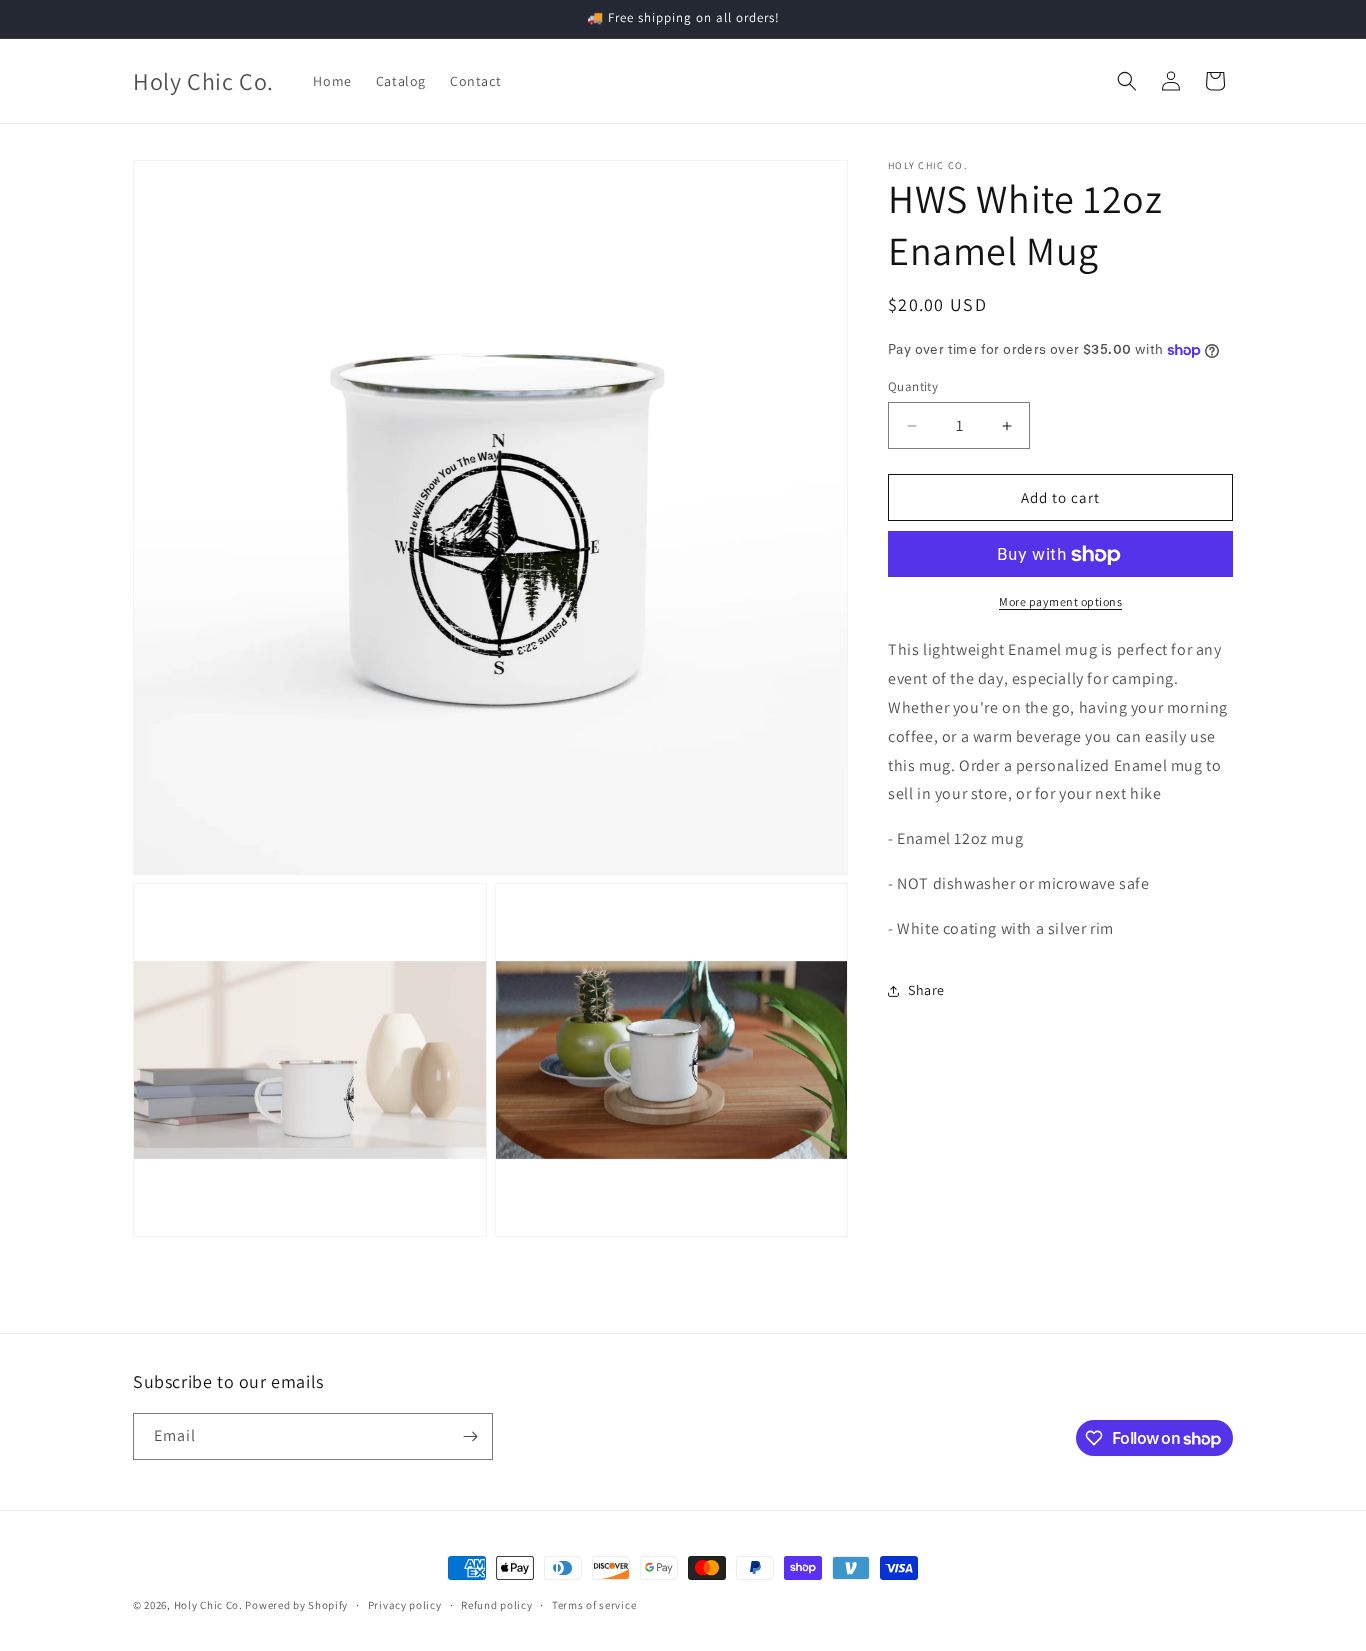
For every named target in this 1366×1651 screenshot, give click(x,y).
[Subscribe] (470, 1436)
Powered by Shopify (296, 1605)
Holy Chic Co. (208, 1605)
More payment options (1060, 602)
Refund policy (496, 1605)
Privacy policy (405, 1605)
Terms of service (594, 1605)
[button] (1127, 81)
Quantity (913, 386)
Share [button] (926, 990)
